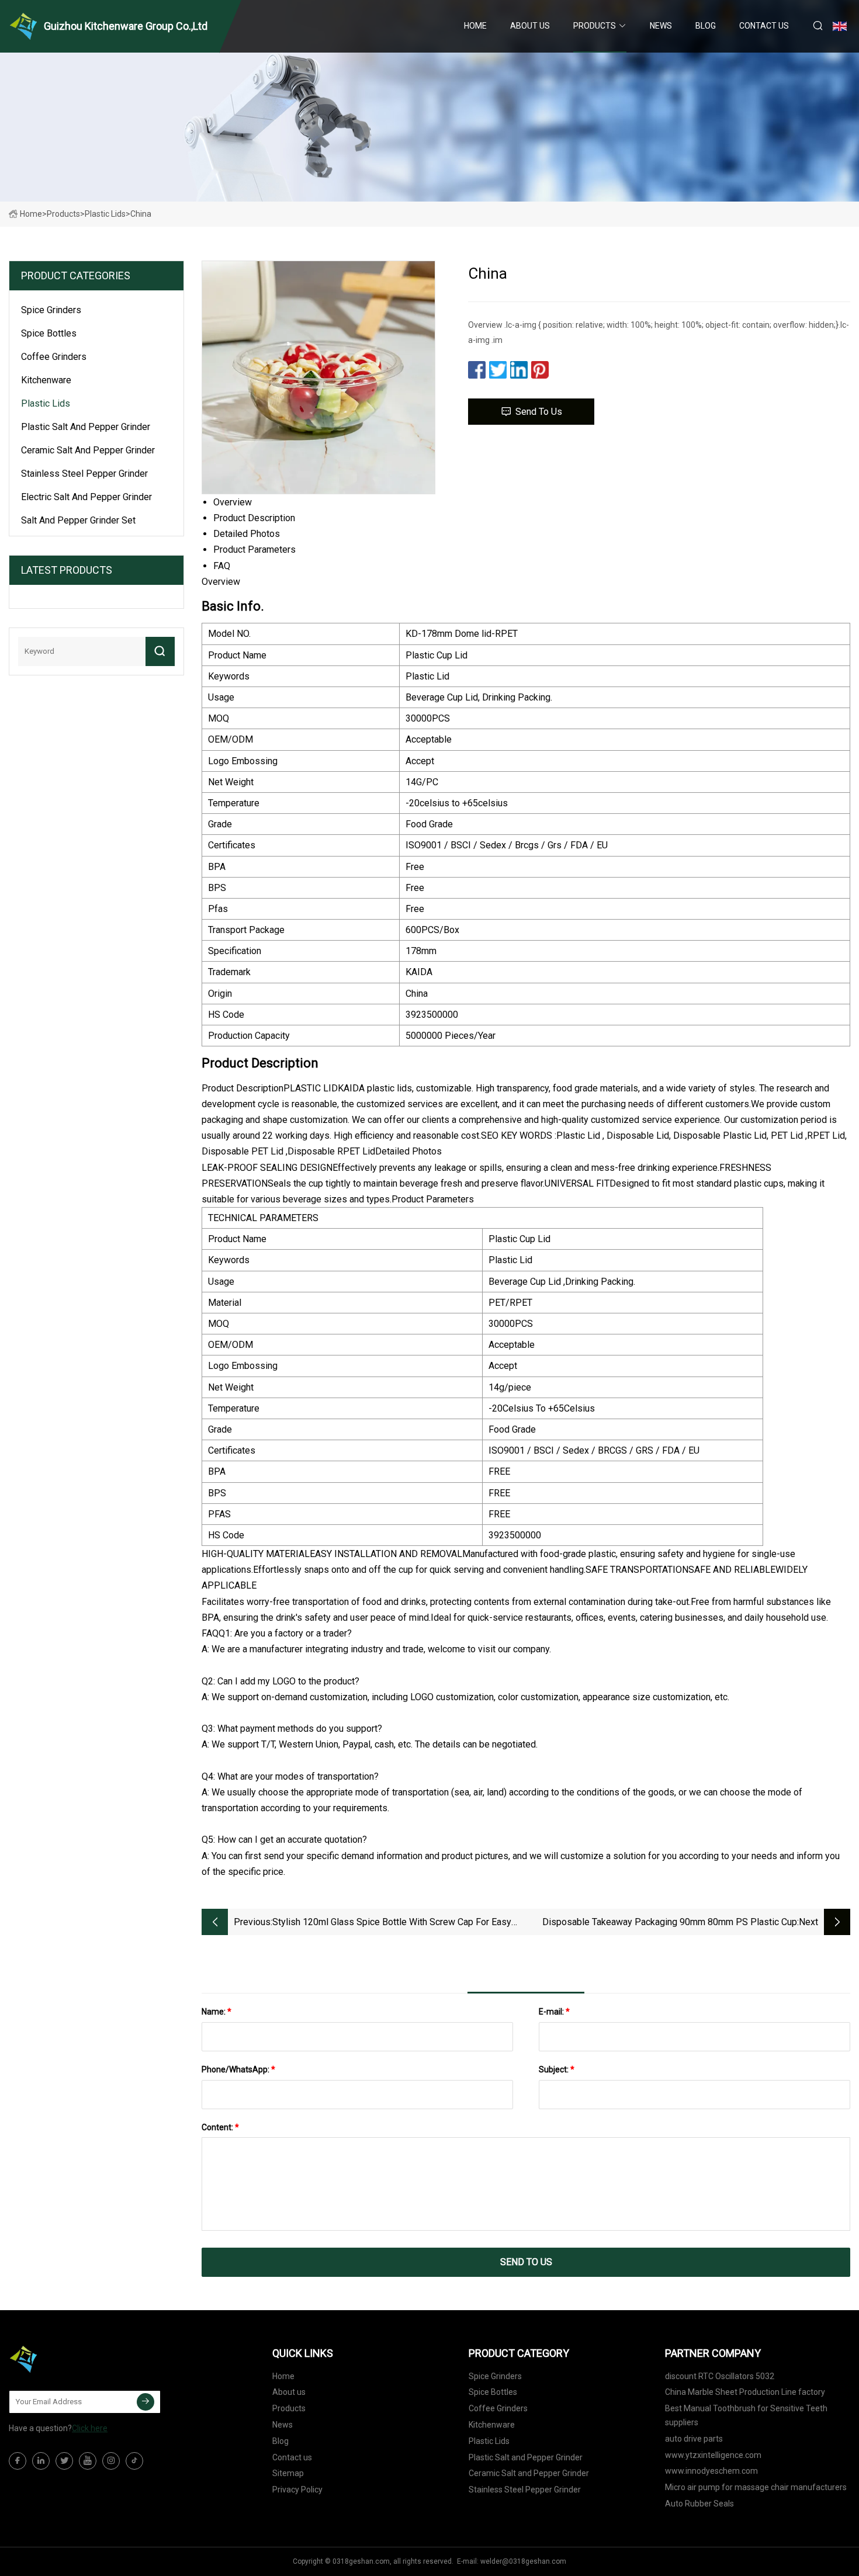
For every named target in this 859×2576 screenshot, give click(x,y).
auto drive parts (694, 2439)
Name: (217, 2012)
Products (595, 26)
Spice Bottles (49, 333)
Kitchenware (46, 380)
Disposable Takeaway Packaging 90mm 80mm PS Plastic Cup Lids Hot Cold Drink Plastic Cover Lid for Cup (670, 1923)
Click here (90, 2428)
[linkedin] (41, 2461)
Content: (220, 2127)
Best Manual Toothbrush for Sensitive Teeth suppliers (746, 2415)
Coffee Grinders (54, 357)
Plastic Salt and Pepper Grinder (86, 427)
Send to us (539, 412)
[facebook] (18, 2461)
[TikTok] (134, 2461)
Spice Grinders (51, 310)
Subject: (557, 2069)
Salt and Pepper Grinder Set (78, 520)
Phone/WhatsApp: (238, 2069)
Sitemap (288, 2473)
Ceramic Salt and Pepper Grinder (88, 450)
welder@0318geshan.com (523, 2561)
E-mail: (554, 2012)
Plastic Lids (105, 214)
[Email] (146, 2402)
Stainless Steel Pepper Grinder (84, 474)
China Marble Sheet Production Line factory (745, 2392)
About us (530, 26)
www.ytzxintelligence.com (713, 2455)
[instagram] (111, 2461)
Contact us (764, 26)
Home (475, 26)
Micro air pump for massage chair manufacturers (756, 2487)
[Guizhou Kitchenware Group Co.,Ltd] (67, 2359)
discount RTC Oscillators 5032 (720, 2376)
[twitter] (64, 2461)
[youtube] (88, 2461)
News (661, 26)
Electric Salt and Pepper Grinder (86, 497)
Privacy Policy (297, 2490)
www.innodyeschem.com (711, 2471)
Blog (706, 26)
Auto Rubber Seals (699, 2504)
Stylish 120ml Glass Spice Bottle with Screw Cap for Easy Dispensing (392, 1923)
